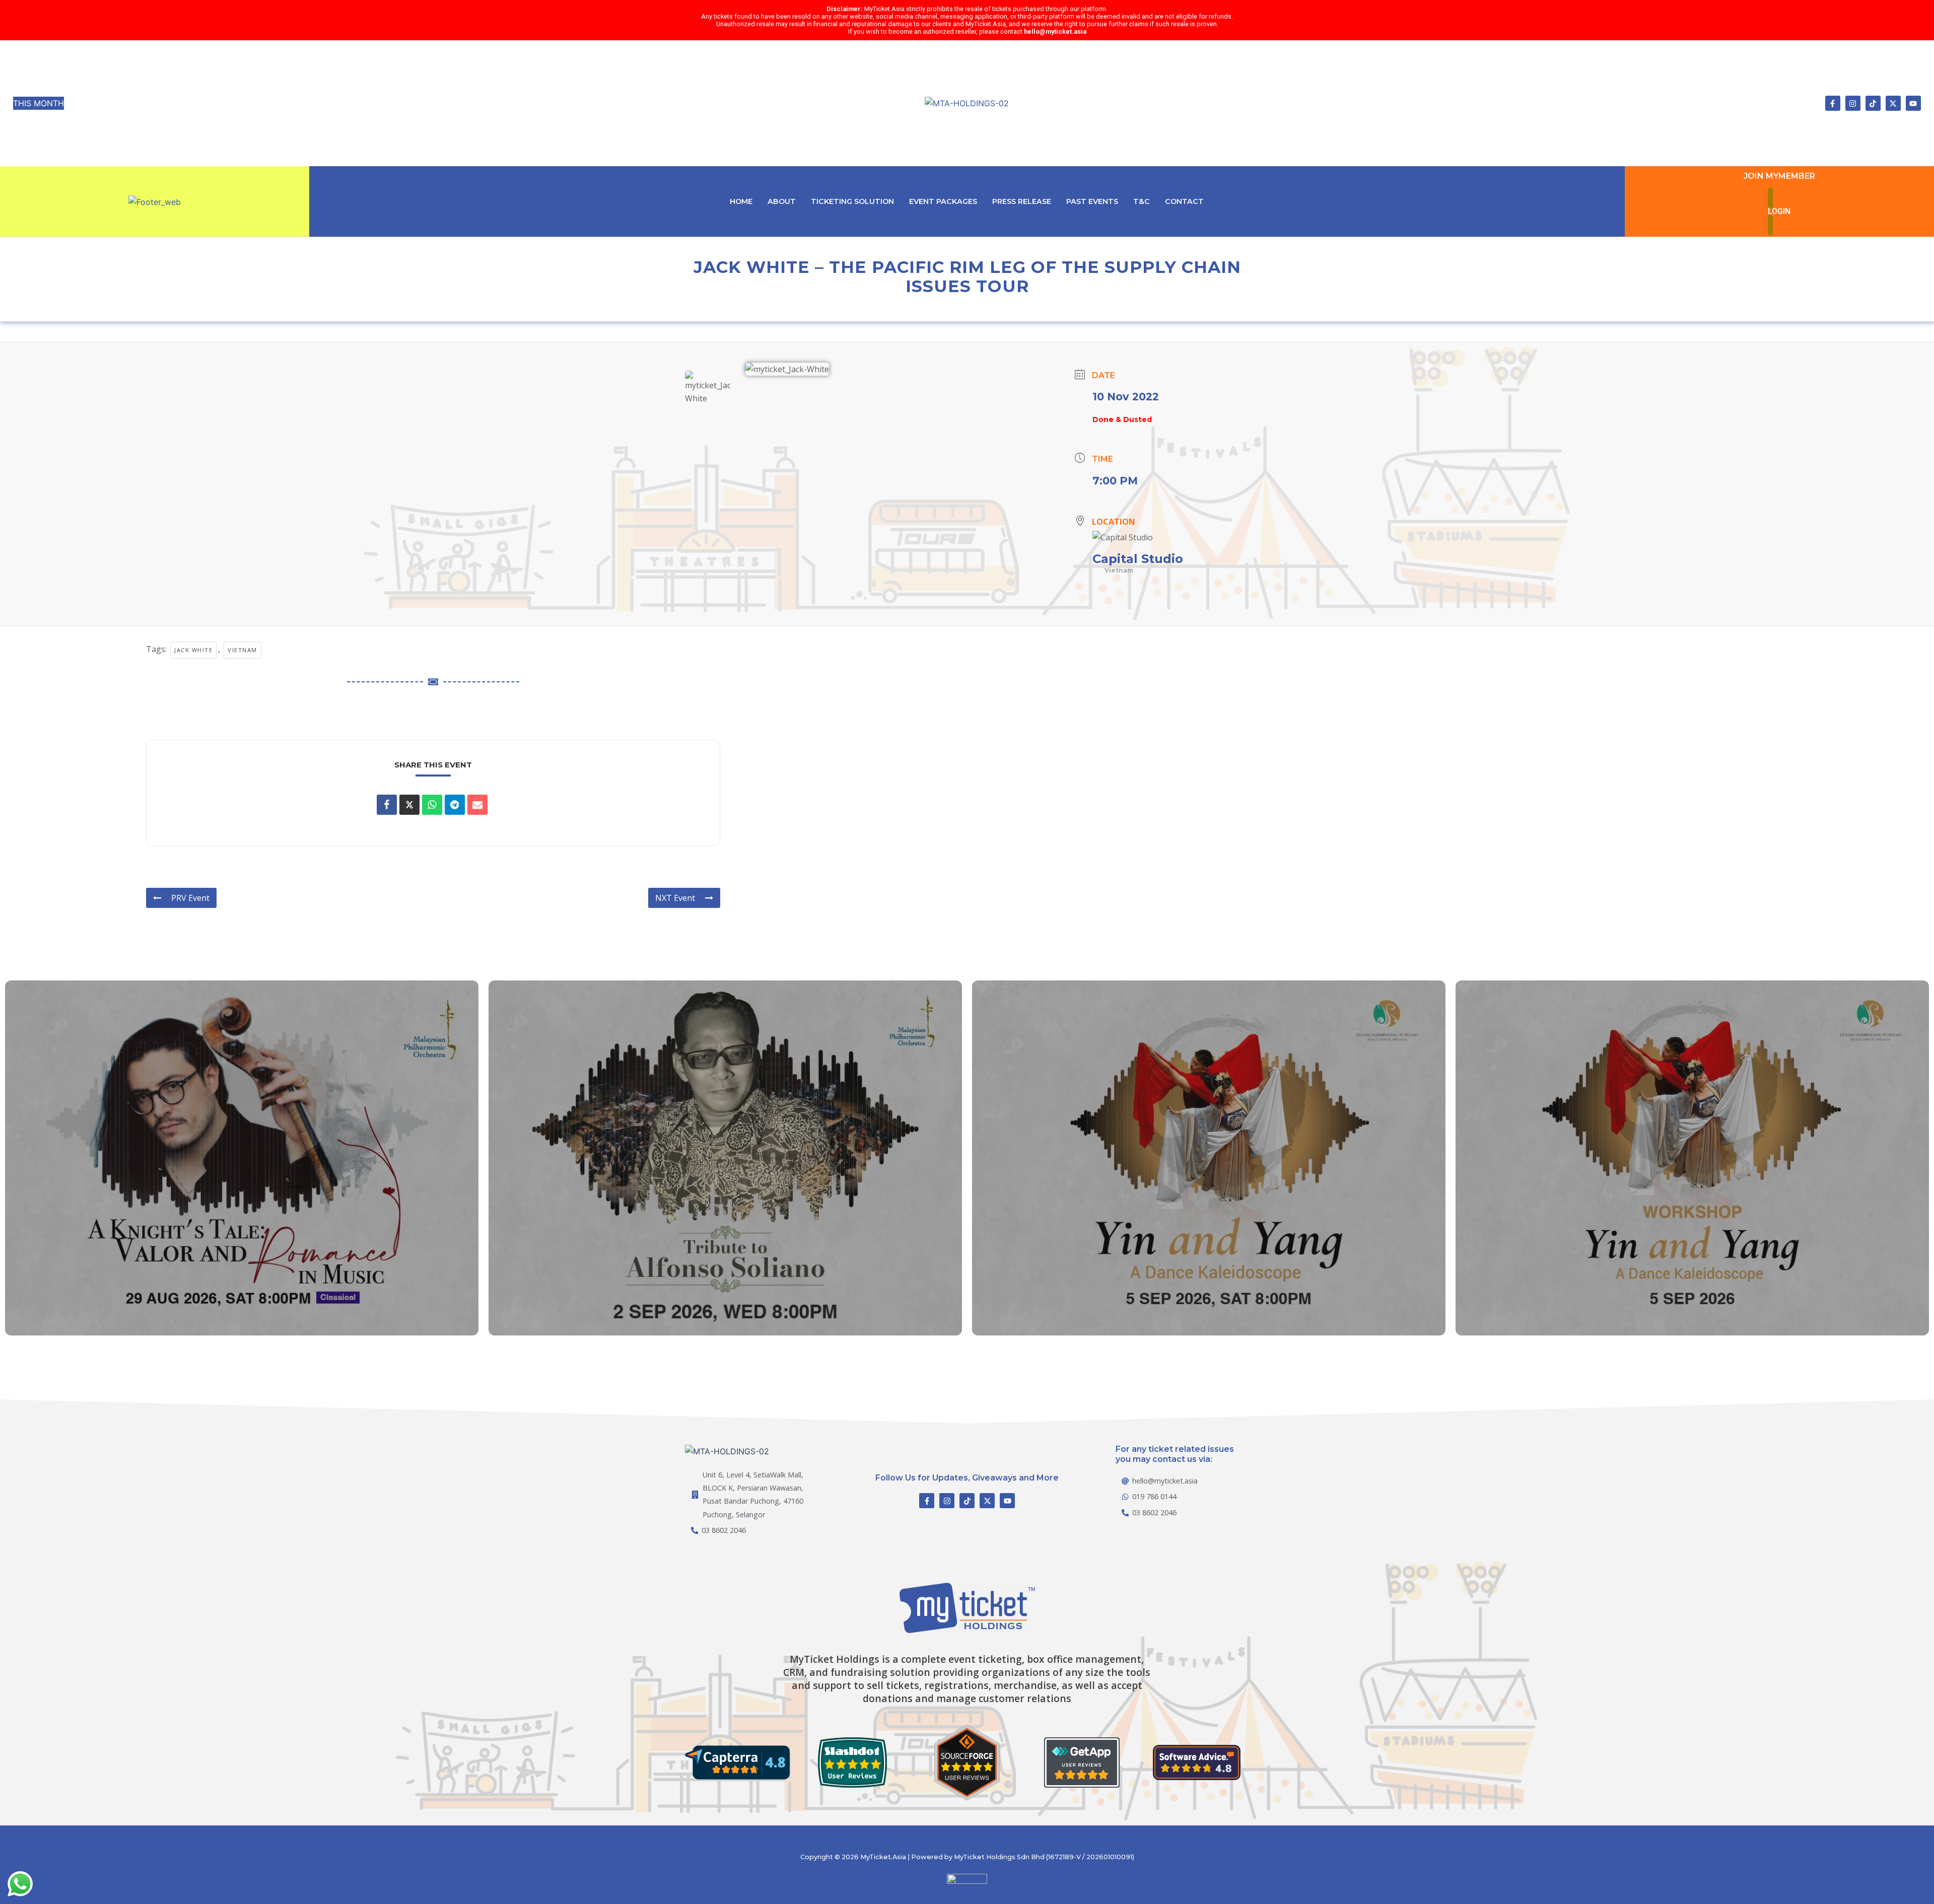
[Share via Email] (477, 805)
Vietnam (243, 650)
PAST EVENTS (1092, 201)
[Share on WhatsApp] (432, 805)
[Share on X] (409, 805)
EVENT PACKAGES (943, 201)
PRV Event (190, 898)
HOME (741, 201)
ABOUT (782, 201)
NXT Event (675, 898)
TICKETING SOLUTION (852, 201)
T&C (1142, 201)
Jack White (193, 650)
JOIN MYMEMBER (1779, 176)
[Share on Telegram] (455, 805)
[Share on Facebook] (387, 805)
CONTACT (1184, 201)
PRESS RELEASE (1022, 201)
